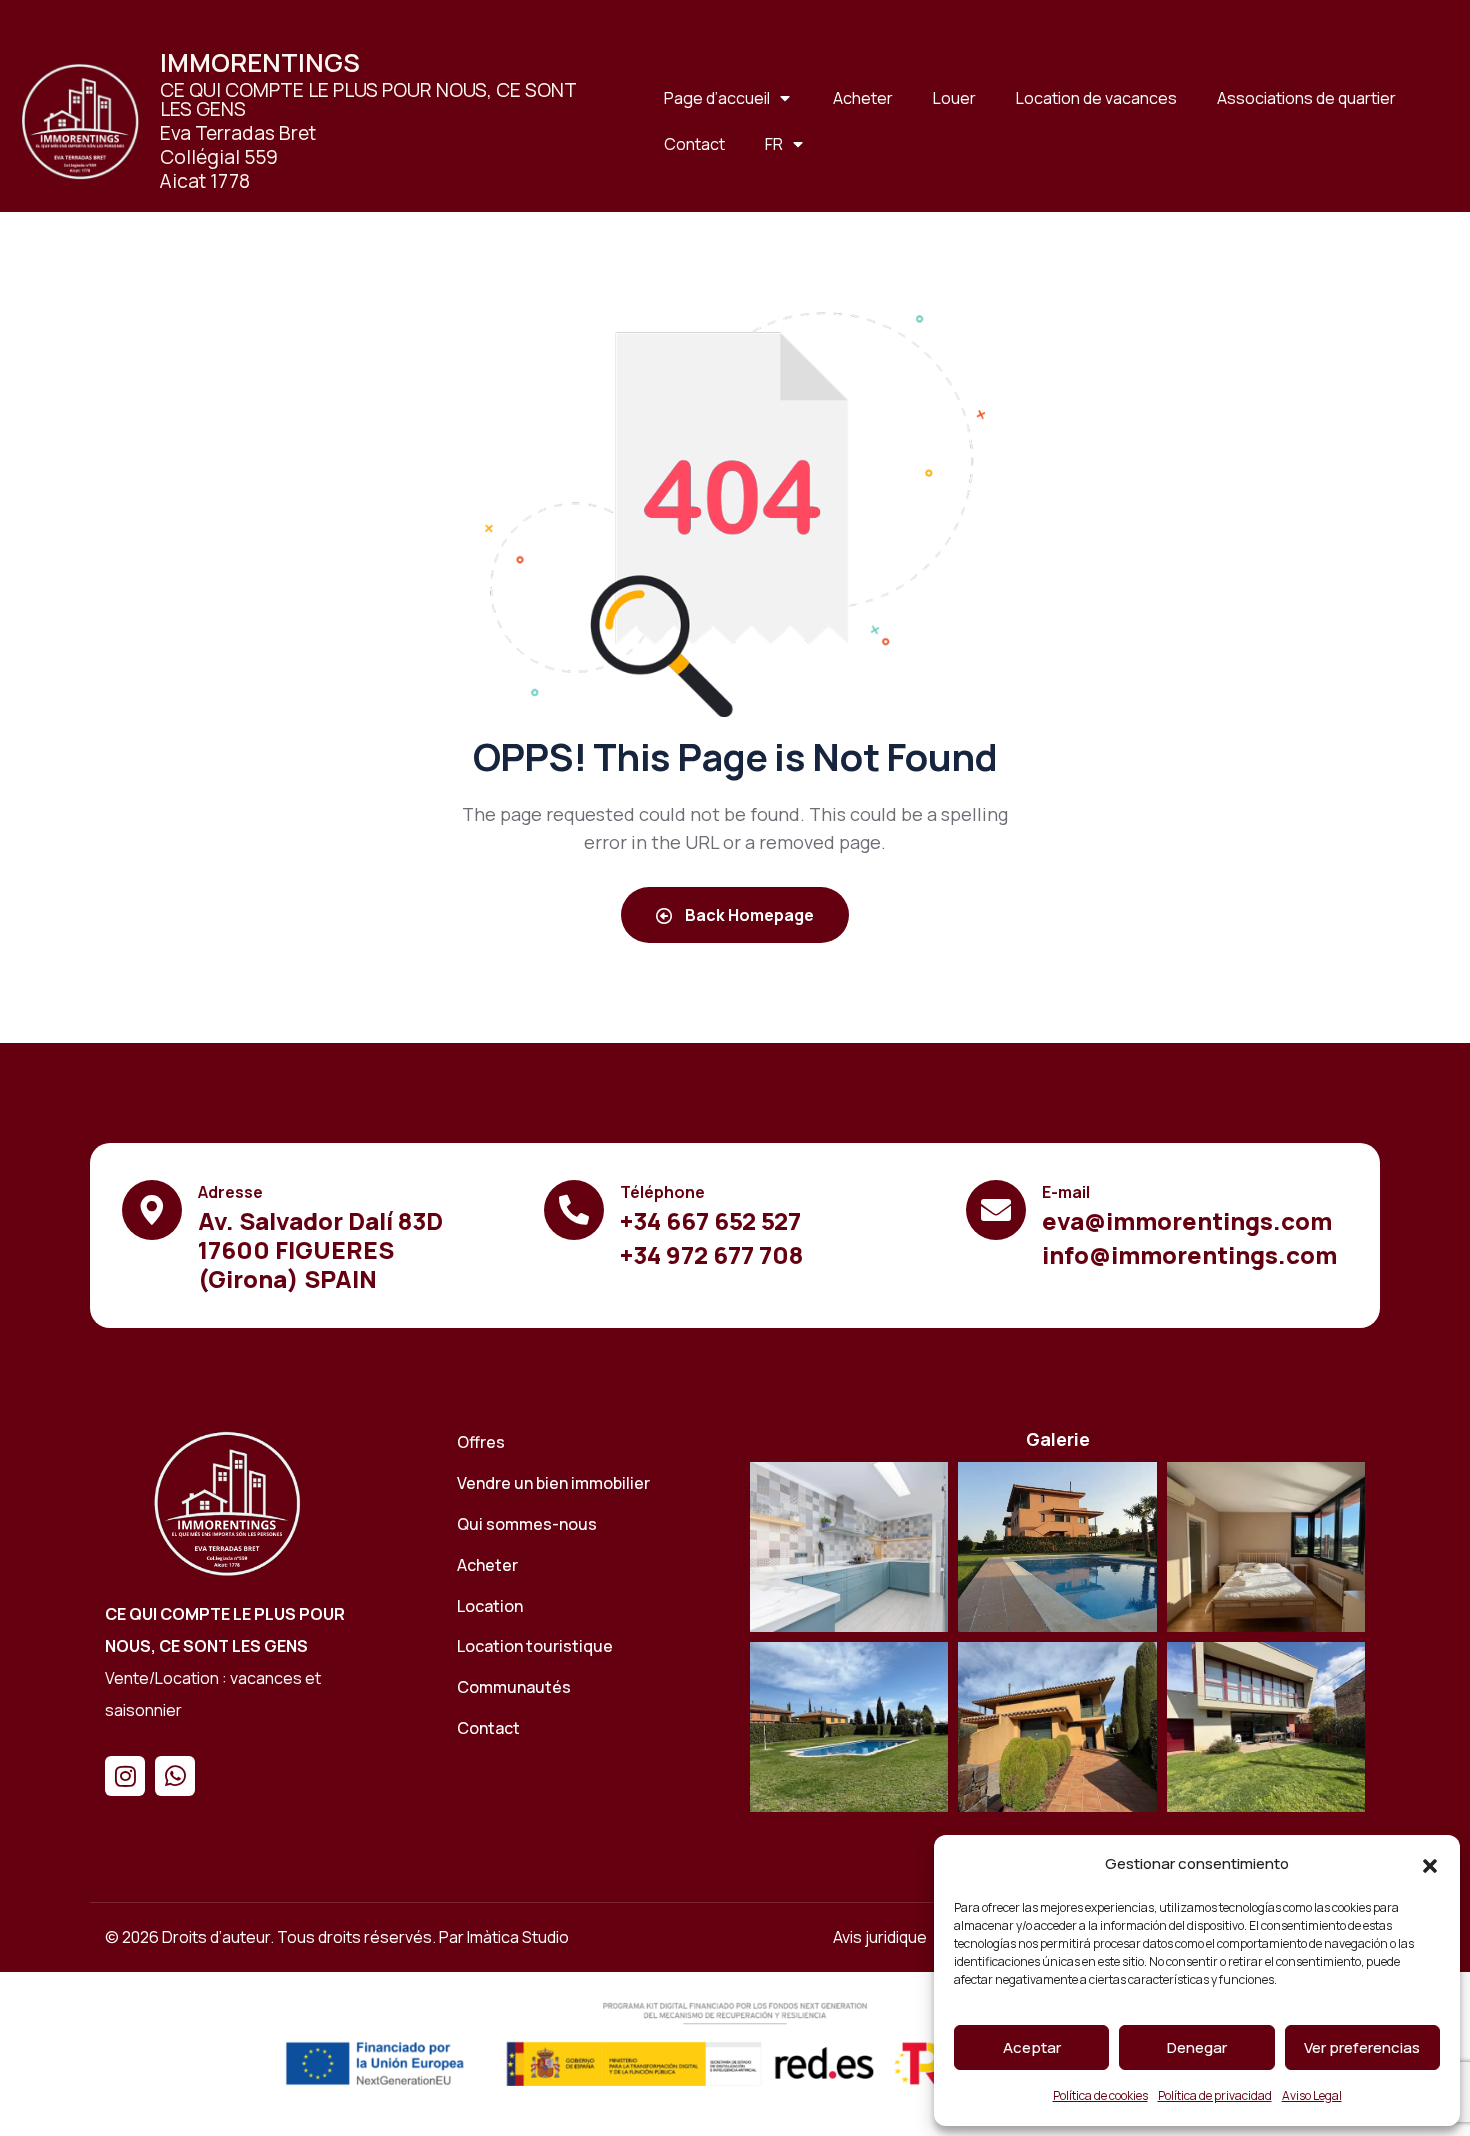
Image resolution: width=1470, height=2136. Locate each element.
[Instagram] (125, 1776)
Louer (954, 98)
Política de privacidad (1215, 2095)
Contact (694, 144)
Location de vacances (1096, 98)
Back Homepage (748, 915)
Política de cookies (1100, 2095)
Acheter (863, 98)
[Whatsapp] (175, 1776)
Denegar (1197, 2047)
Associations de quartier (1306, 98)
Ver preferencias (1362, 2047)
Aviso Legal (1312, 2095)
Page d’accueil (717, 98)
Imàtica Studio (518, 1937)
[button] (1430, 1865)
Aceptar (1032, 2047)
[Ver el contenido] (80, 121)
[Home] (227, 1503)
